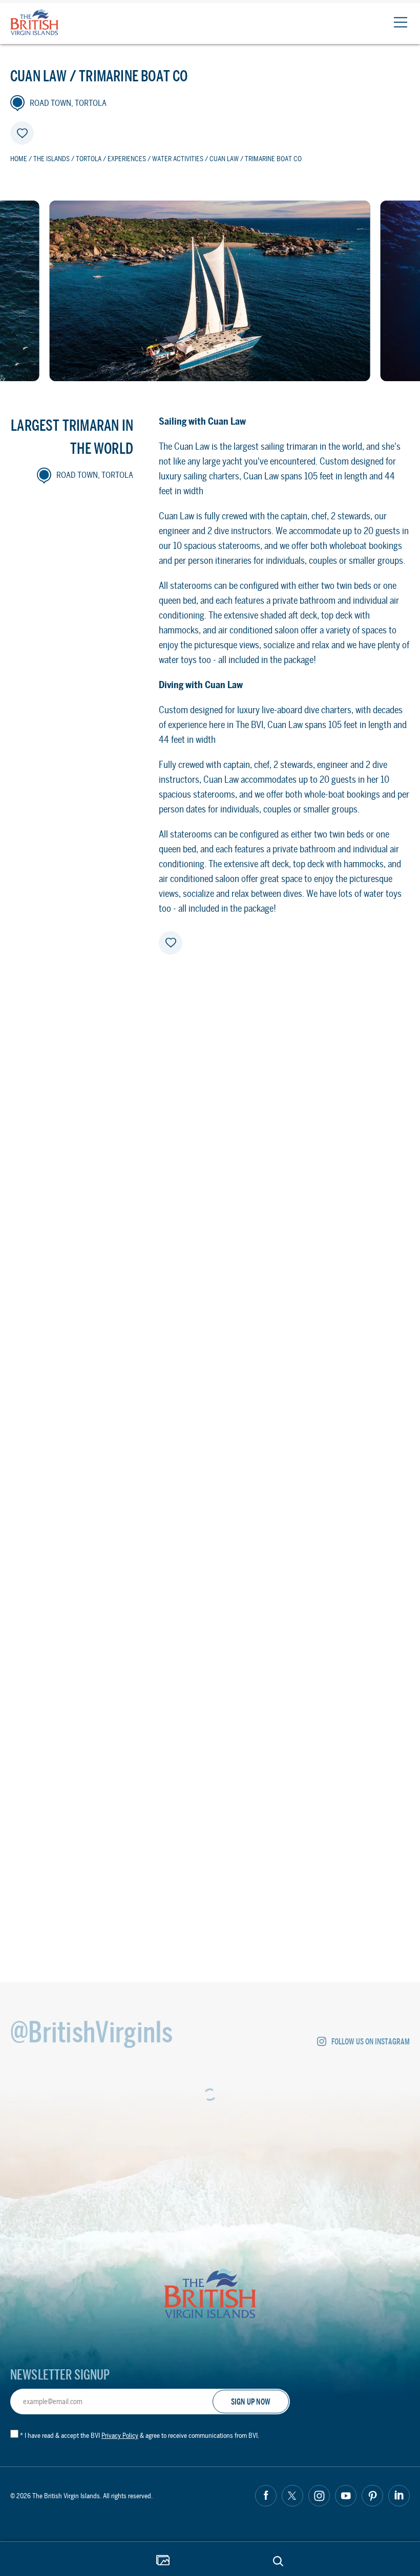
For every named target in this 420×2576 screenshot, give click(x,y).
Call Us (293, 1572)
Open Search (278, 2561)
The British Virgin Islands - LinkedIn (399, 2496)
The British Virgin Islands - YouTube (346, 2496)
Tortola (89, 159)
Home (19, 159)
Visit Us (127, 1572)
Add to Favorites (22, 133)
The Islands (51, 159)
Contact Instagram (98, 1617)
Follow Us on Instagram (371, 2042)
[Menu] (400, 22)
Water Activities (178, 159)
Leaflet (395, 1323)
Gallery (163, 2561)
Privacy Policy (120, 2436)
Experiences (127, 159)
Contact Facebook (64, 1617)
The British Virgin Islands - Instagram (319, 2496)
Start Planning (61, 2559)
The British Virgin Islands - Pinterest (372, 2496)
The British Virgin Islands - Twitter (292, 2496)
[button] (215, 1198)
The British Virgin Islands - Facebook (266, 2496)
